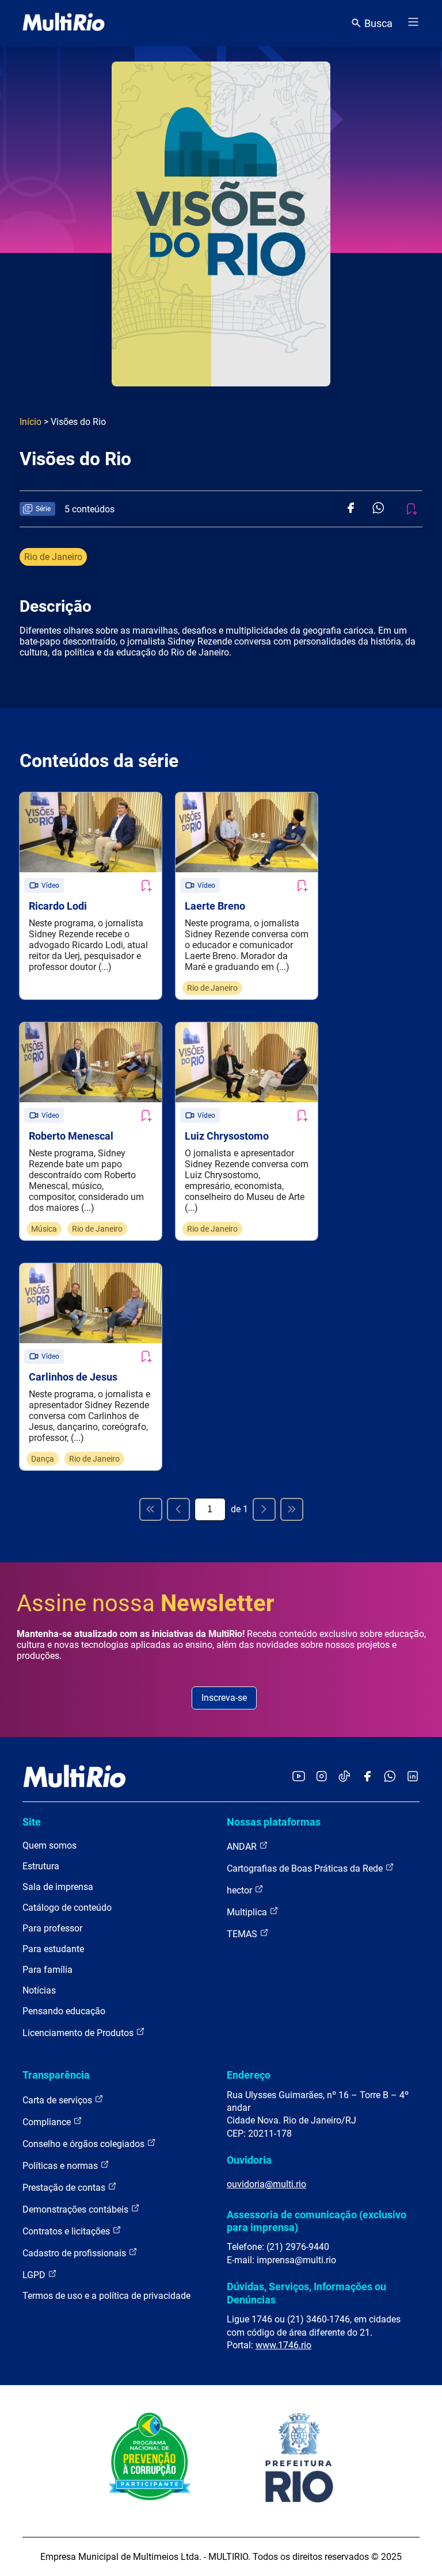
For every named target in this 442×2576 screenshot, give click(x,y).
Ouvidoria (249, 2160)
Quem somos (49, 1845)
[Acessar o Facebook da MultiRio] (367, 1777)
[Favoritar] (146, 885)
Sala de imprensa (58, 1887)
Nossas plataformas (274, 1822)
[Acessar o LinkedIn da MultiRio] (413, 1777)
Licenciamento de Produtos (79, 2033)
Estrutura (41, 1866)
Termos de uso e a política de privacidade (106, 2296)
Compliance (48, 2122)
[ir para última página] (292, 1509)
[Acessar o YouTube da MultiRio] (299, 1777)
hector (241, 1890)
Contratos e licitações (67, 2231)
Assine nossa (146, 1603)
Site (32, 1822)
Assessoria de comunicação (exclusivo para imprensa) (317, 2221)
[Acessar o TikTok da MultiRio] (344, 1777)
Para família (47, 1970)
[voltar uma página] (178, 1509)
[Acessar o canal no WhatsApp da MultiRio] (390, 1777)
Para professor (52, 1928)
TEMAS (243, 1934)
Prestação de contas (65, 2188)
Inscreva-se (224, 1698)
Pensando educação (64, 2011)
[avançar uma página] (264, 1509)
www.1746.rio (283, 2345)
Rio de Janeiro (53, 557)
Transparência (56, 2075)
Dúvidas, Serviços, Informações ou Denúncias (306, 2293)
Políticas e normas (61, 2166)
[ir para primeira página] (151, 1509)
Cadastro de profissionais (75, 2253)
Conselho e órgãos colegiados (85, 2144)
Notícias (39, 1990)
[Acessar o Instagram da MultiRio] (321, 1777)
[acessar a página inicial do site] (64, 23)
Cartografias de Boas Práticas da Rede (306, 1868)
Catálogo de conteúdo (67, 1908)
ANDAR (243, 1847)
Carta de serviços (58, 2100)
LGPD (35, 2275)
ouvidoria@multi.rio (266, 2184)
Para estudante (53, 1949)
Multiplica (248, 1912)
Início (31, 422)
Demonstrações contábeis (77, 2209)
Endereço (249, 2075)
